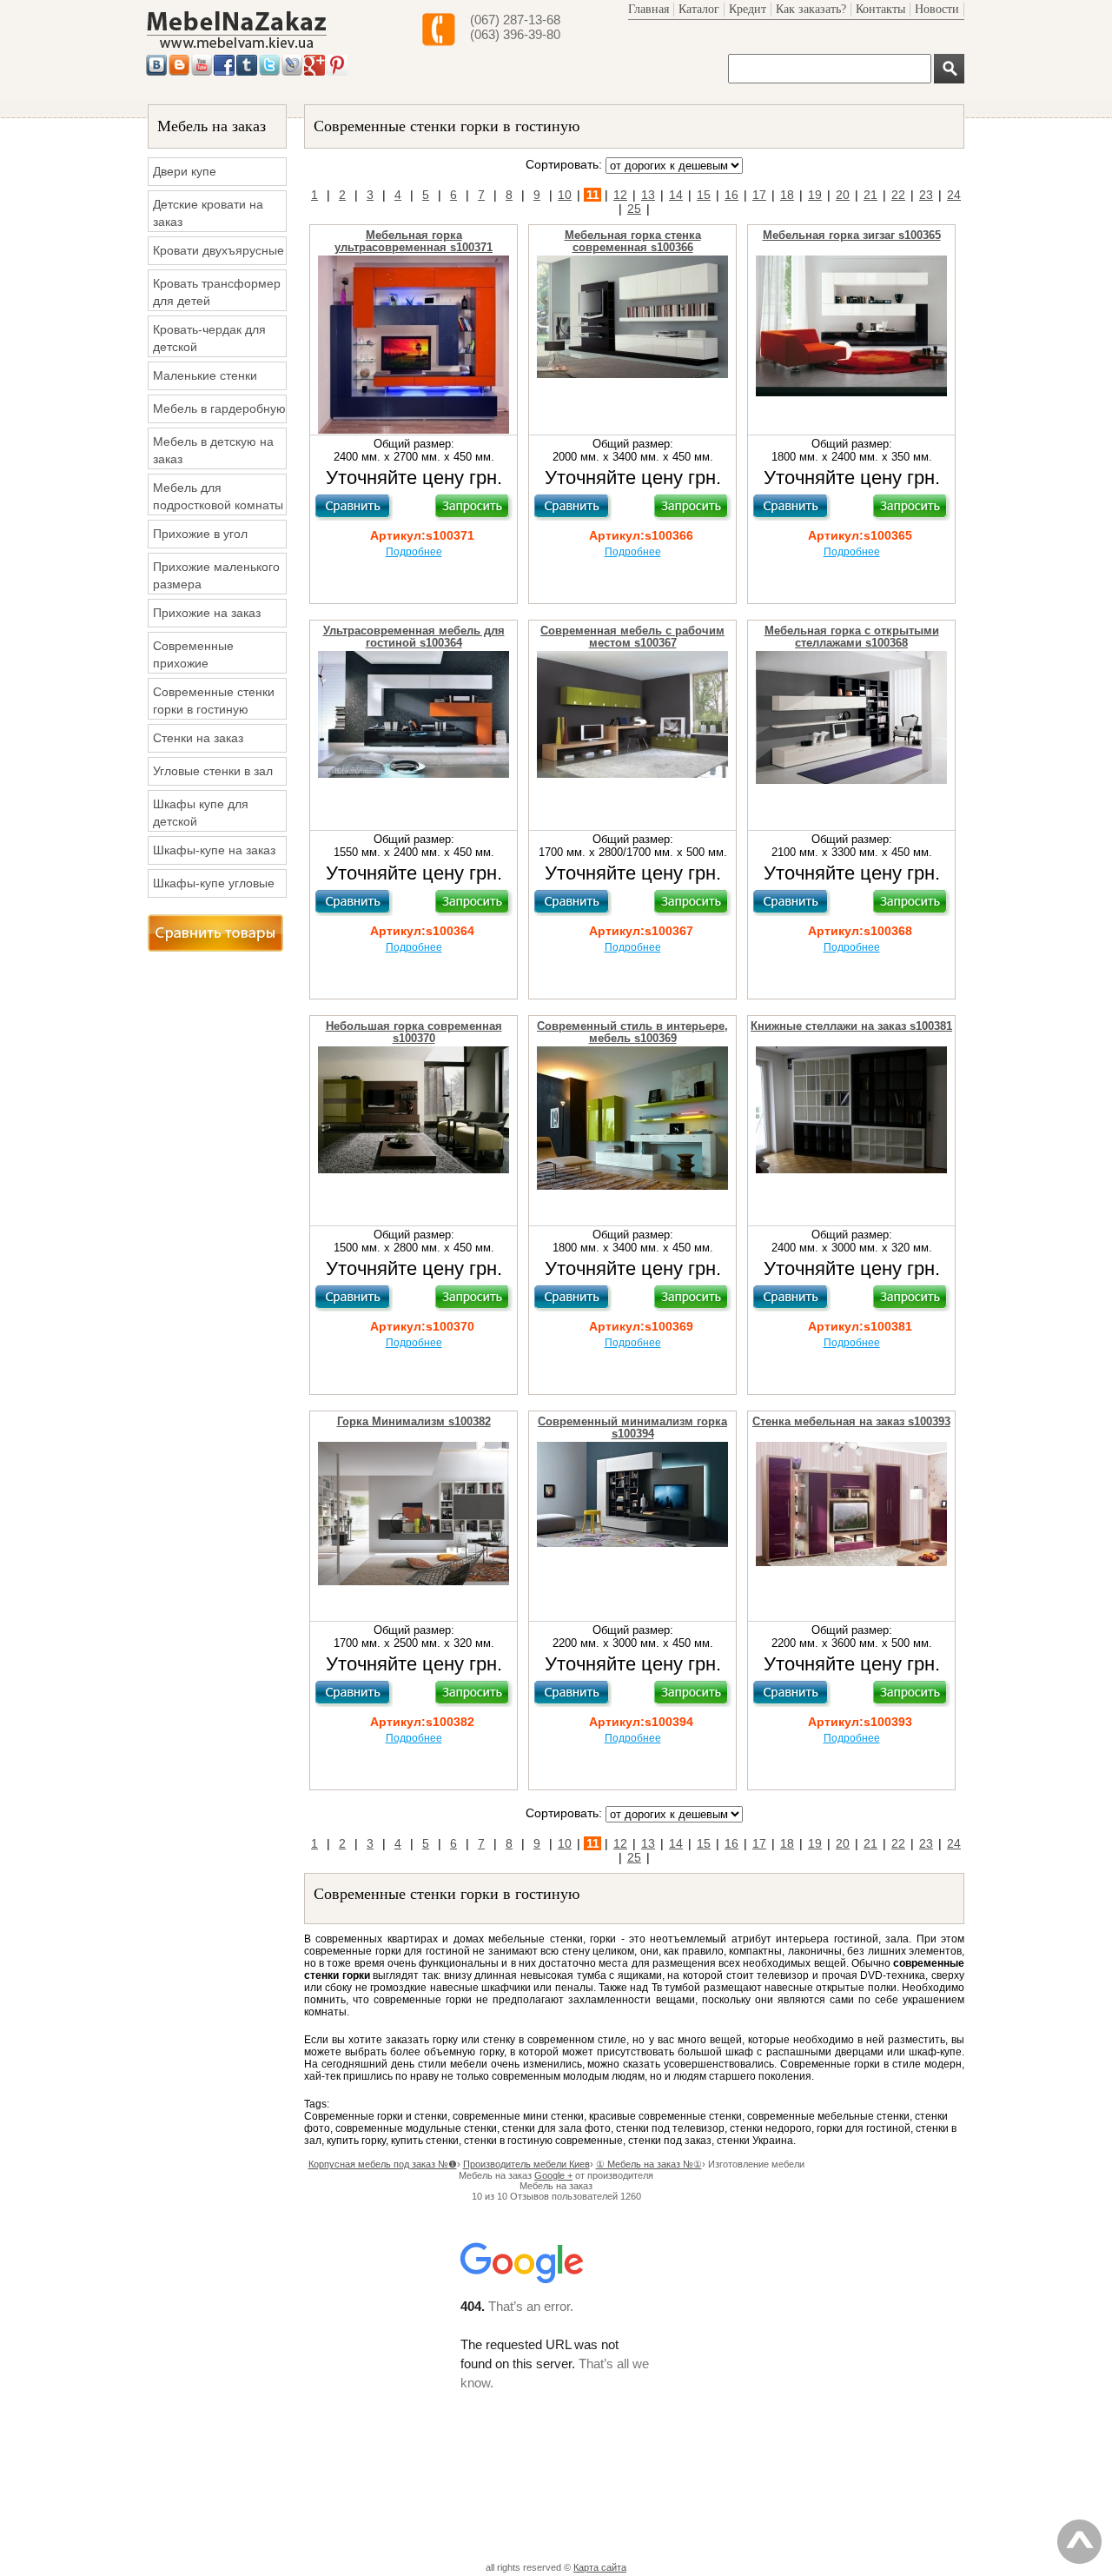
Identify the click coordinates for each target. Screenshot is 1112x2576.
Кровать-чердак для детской (209, 338)
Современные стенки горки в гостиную (214, 700)
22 (898, 195)
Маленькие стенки (205, 375)
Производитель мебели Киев (526, 2164)
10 (565, 195)
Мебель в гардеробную (219, 408)
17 (759, 195)
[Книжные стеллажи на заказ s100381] (851, 1170)
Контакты (880, 9)
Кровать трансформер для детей (217, 292)
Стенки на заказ (198, 738)
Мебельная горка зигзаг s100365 (852, 235)
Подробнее (414, 552)
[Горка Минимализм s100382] (414, 1582)
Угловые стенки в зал (213, 771)
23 (926, 195)
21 (870, 195)
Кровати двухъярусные (218, 250)
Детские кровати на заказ (208, 213)
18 (787, 195)
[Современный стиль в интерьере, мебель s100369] (632, 1186)
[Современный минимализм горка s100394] (632, 1544)
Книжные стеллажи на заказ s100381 (851, 1026)
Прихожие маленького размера (216, 575)
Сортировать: (564, 164)
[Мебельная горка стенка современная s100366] (632, 375)
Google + (553, 2175)
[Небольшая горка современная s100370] (414, 1170)
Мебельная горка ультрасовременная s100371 (414, 241)
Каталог (699, 9)
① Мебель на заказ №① (649, 2164)
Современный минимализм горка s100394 (632, 1427)
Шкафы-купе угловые (214, 883)
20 (843, 195)
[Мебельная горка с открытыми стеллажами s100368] (851, 780)
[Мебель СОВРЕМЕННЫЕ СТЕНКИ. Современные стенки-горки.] (237, 49)
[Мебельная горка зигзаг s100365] (851, 393)
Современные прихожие (193, 654)
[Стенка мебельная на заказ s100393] (851, 1563)
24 (954, 195)
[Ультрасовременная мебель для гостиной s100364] (414, 774)
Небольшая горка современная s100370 (414, 1032)
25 (634, 209)
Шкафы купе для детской (201, 813)
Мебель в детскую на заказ (213, 450)
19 (815, 195)
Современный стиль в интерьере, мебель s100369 (632, 1032)
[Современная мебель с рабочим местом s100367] (632, 774)
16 (731, 195)
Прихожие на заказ (207, 613)
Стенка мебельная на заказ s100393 (851, 1421)
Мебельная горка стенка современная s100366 (633, 241)
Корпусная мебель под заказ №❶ (383, 2164)
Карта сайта (600, 2567)
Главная (649, 9)
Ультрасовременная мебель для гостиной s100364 (414, 637)
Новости (937, 9)
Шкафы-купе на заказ (214, 850)
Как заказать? (811, 9)
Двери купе (185, 171)
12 (620, 195)
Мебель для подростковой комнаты (218, 496)
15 (704, 195)
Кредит (748, 9)
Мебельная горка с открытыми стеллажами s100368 (852, 637)
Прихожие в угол (200, 534)
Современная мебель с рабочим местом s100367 (632, 637)
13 (648, 195)
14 (676, 195)
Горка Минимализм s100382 (414, 1421)
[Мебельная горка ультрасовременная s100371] (414, 430)
